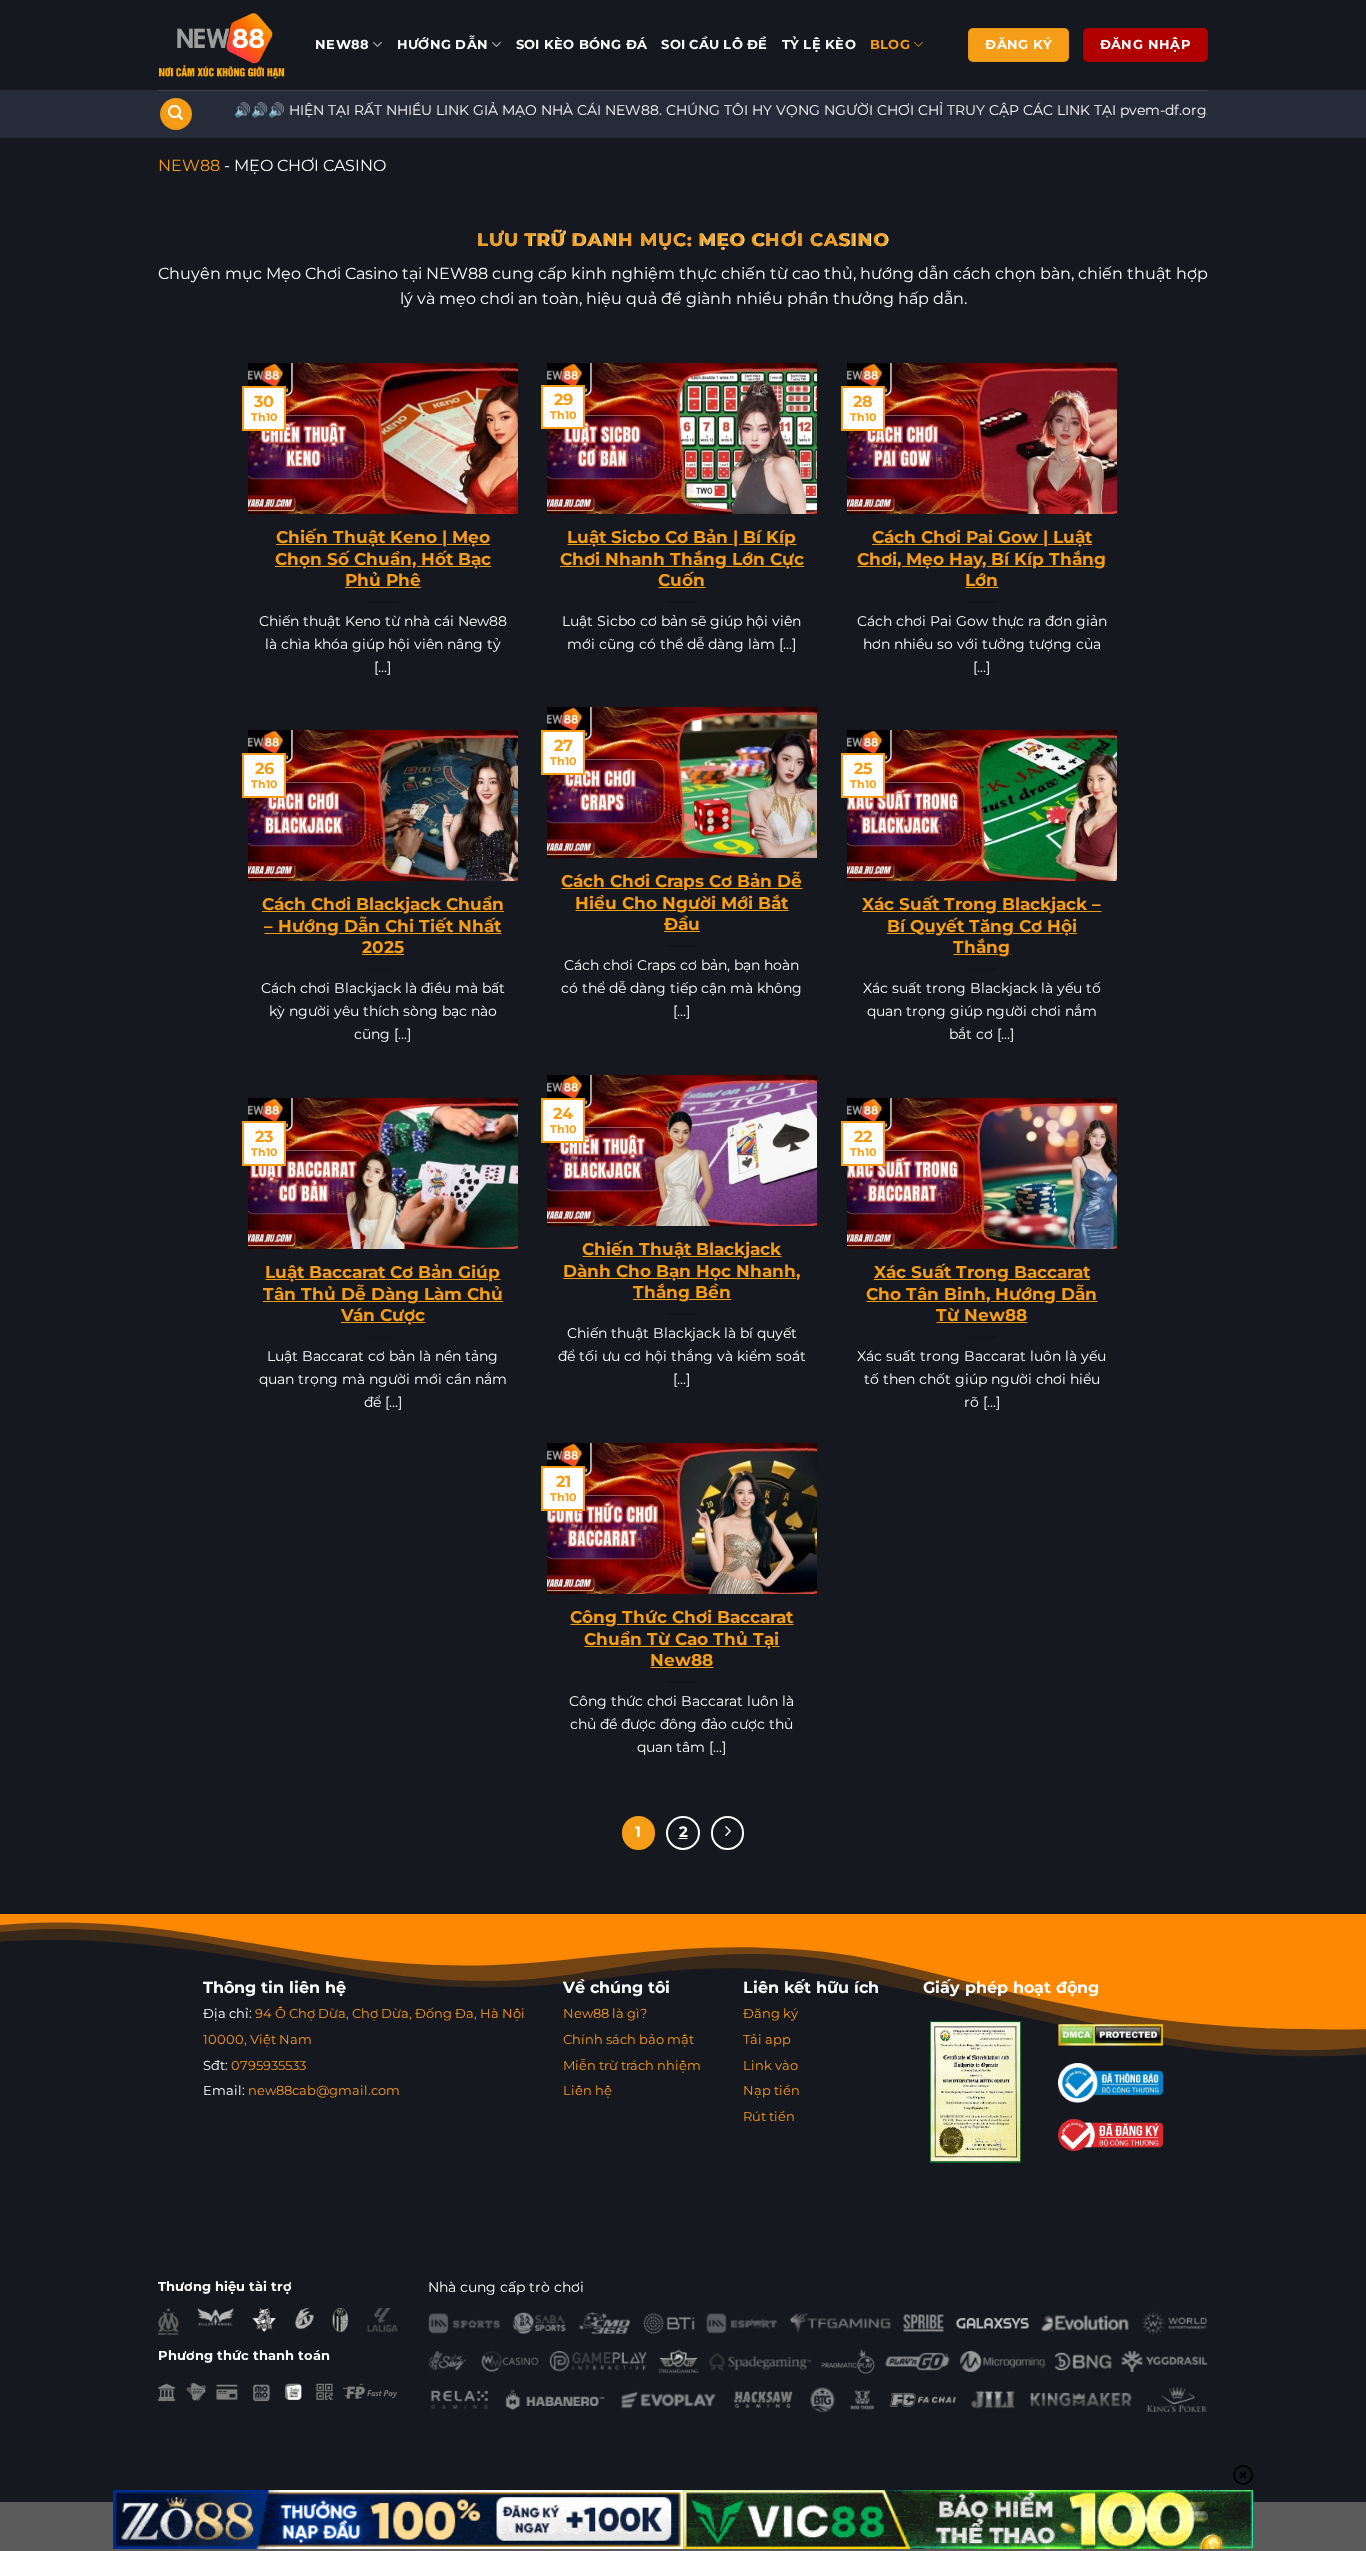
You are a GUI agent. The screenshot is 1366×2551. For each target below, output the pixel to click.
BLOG (890, 44)
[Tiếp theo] (728, 1833)
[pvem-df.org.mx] (221, 45)
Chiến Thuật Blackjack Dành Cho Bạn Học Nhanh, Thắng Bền (681, 1270)
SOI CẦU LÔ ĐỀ (714, 44)
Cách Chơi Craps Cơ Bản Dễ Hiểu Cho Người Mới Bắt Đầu (681, 902)
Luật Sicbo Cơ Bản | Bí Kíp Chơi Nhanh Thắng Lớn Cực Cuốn (682, 558)
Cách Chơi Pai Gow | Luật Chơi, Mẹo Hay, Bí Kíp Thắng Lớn (981, 558)
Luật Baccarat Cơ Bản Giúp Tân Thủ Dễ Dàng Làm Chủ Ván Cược (383, 1293)
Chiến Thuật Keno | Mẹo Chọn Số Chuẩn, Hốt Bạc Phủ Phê (383, 558)
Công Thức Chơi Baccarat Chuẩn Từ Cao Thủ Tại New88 (681, 1638)
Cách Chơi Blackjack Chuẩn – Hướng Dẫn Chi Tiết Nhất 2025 (383, 925)
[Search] (176, 114)
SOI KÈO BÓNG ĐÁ (582, 44)
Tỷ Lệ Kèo (819, 44)
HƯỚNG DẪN (442, 44)
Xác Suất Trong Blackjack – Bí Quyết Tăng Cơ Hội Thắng (981, 925)
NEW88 (342, 44)
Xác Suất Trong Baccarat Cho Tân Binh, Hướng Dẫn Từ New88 (981, 1293)
